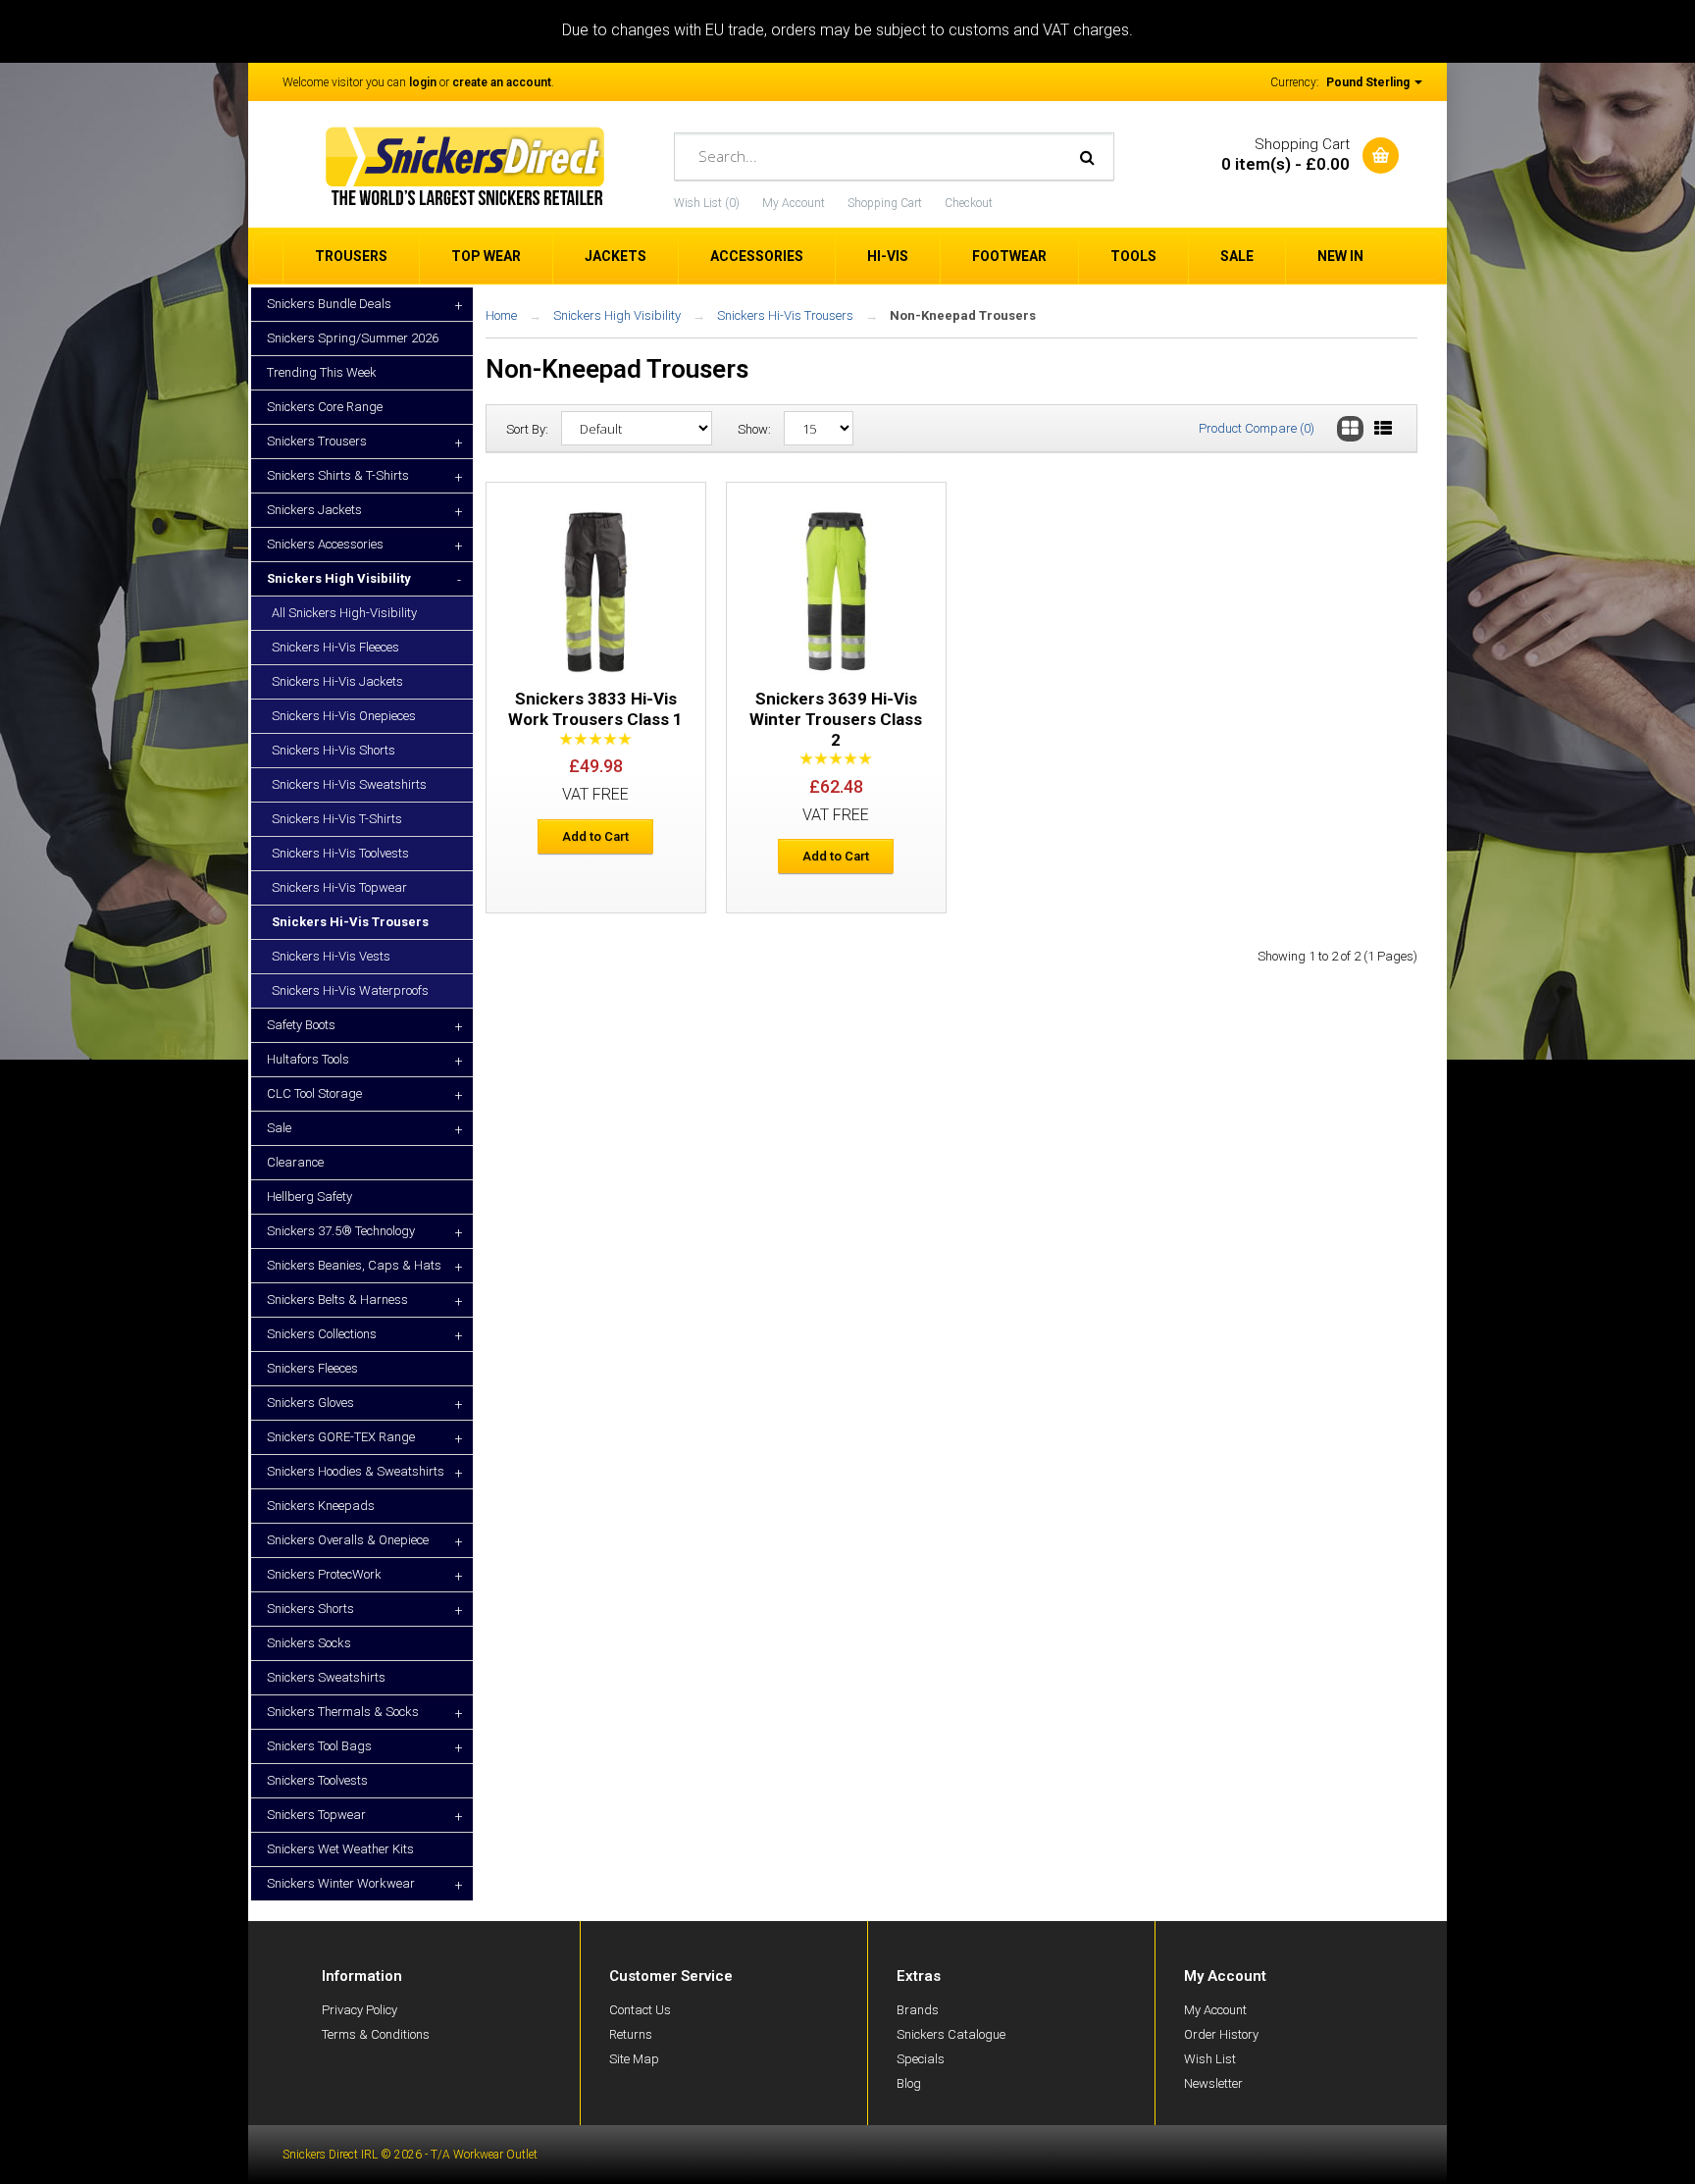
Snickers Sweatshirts (326, 1677)
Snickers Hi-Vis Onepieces (344, 716)
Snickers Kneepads (321, 1506)
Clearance (295, 1162)
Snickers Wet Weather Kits (340, 1849)
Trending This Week (322, 372)
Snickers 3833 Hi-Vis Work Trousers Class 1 (595, 709)
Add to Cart (595, 836)
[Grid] (1350, 429)
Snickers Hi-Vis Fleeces (335, 647)
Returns (631, 2034)
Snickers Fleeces (312, 1368)
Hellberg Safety (309, 1196)
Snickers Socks (309, 1643)
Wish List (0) (707, 203)
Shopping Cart (885, 203)
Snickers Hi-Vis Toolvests (340, 853)
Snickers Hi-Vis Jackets (337, 681)
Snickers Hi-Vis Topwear (339, 887)
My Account (794, 203)
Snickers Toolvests (317, 1780)
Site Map (634, 2059)
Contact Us (640, 2010)
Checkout (969, 203)
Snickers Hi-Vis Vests (331, 956)
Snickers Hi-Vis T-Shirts (337, 819)
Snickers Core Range (325, 407)
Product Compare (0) (1257, 428)
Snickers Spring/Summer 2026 (353, 338)
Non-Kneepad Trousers (963, 315)
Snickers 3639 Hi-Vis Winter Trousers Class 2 (836, 719)
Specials (921, 2059)
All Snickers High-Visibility (344, 613)
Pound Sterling (1369, 82)
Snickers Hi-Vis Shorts (334, 750)
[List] (1383, 429)
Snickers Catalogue (951, 2034)
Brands (918, 2010)
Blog (909, 2083)
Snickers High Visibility (617, 315)
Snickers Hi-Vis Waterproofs (350, 990)
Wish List (1210, 2059)
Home (501, 315)
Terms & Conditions (376, 2034)
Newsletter (1213, 2083)
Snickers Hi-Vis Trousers (350, 922)
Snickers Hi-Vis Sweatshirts (349, 784)
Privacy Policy (360, 2010)
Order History (1221, 2034)
